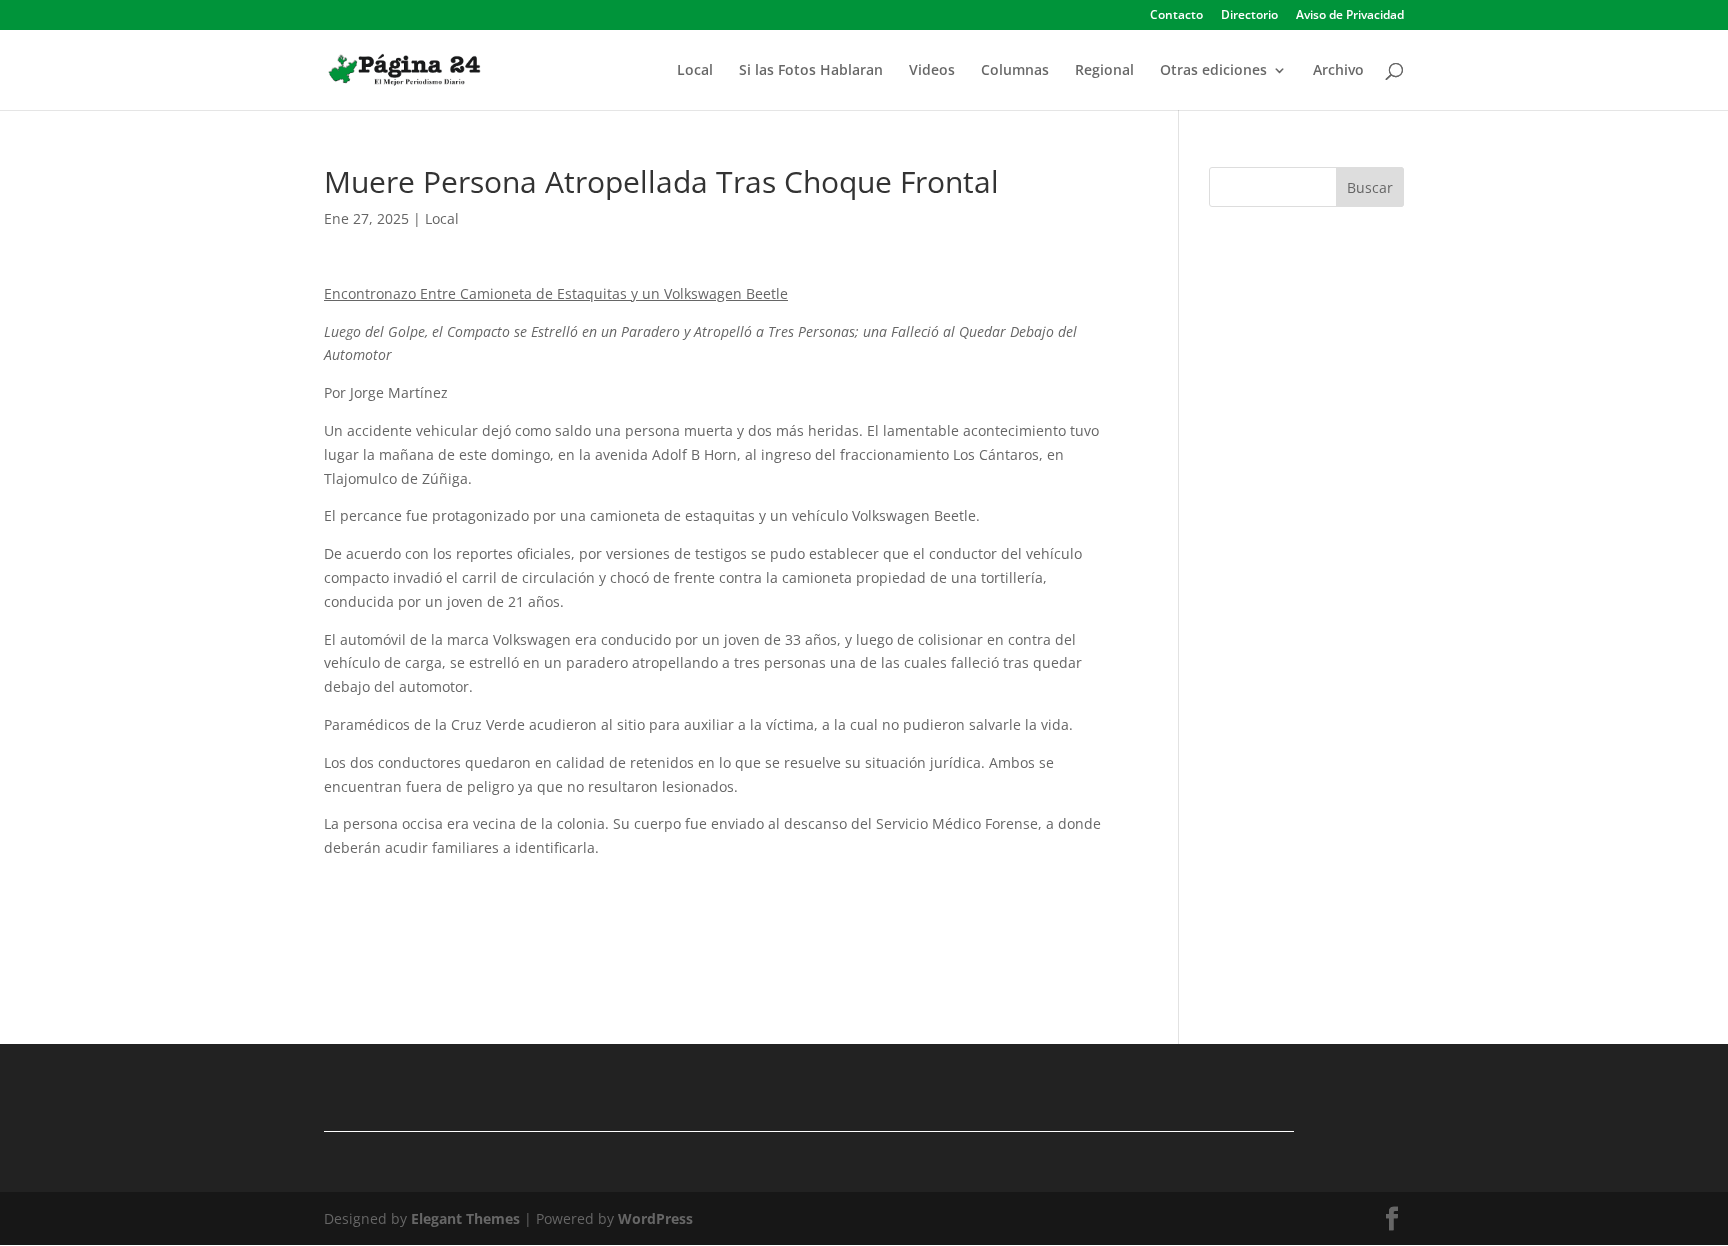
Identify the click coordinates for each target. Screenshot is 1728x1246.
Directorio (1249, 16)
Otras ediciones (1213, 71)
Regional (1104, 71)
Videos (932, 71)
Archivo (1338, 71)
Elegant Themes (465, 1218)
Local (695, 71)
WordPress (655, 1218)
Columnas (1015, 71)
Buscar (1370, 187)
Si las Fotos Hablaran (811, 71)
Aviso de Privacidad (1350, 16)
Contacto (1176, 16)
